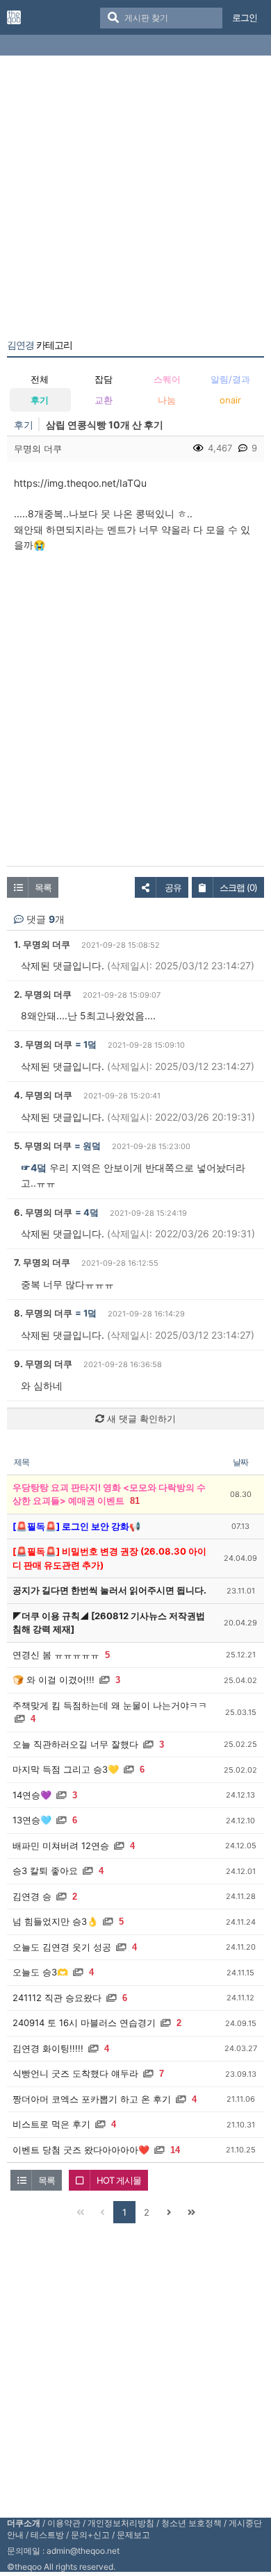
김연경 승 (32, 1896)
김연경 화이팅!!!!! (48, 2048)
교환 (104, 400)
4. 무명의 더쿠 (43, 1095)
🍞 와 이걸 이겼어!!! (54, 1680)
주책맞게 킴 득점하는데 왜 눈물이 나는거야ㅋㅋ (110, 1705)
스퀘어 (167, 379)
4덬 (91, 1212)
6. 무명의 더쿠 (43, 1212)
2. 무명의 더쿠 (43, 994)
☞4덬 (34, 1168)
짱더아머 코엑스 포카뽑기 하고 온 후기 (92, 2099)
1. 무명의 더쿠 (42, 944)
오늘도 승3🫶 (40, 1972)
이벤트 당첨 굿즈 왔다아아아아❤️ (81, 2150)
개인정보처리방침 (121, 2523)
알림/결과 (230, 379)
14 (175, 2150)
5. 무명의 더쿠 (43, 1146)
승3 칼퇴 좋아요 (45, 1871)
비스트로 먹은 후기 (51, 2124)
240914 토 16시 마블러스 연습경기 (84, 2023)
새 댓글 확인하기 (140, 1419)
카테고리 (40, 345)
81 (135, 1501)
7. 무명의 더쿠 (42, 1262)
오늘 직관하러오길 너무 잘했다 (75, 1744)
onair (230, 400)
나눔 (167, 400)
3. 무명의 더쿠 (43, 1044)
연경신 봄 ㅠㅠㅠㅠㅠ (56, 1655)
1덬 (90, 1044)
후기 (40, 400)
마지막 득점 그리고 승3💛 (66, 1769)
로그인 (245, 17)
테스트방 (47, 2535)
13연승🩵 (32, 1820)
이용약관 (64, 2523)
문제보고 (133, 2535)
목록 (43, 887)
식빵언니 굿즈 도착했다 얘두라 (75, 2073)
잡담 (104, 379)
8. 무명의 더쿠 (43, 1313)
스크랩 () (238, 887)
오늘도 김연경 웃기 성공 (62, 1947)
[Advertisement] (135, 200)
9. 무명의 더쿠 (43, 1364)
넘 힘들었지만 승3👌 (55, 1921)
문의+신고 (90, 2535)
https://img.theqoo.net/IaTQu (80, 483)
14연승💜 (32, 1795)
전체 (40, 379)
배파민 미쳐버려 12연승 (61, 1846)
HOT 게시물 (119, 2180)
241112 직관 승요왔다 (57, 1998)
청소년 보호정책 (191, 2523)
